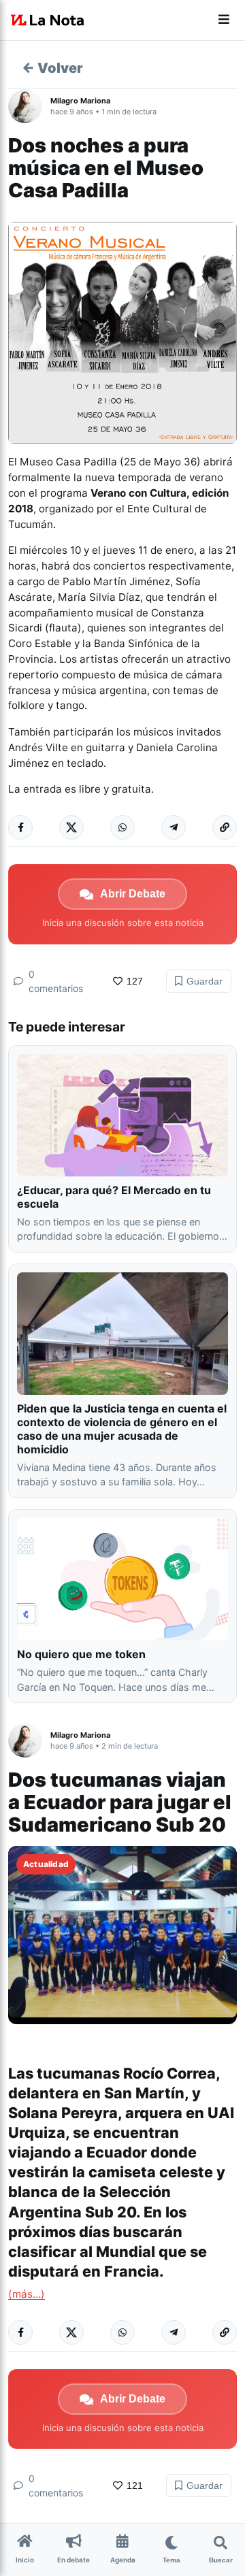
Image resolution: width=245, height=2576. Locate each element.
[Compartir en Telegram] (174, 827)
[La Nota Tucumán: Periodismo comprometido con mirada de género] (48, 20)
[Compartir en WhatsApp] (122, 827)
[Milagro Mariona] (29, 106)
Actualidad (46, 1864)
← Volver (52, 68)
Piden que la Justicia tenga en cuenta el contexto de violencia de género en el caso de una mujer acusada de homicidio (122, 1429)
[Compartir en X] (71, 827)
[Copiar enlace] (225, 827)
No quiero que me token (81, 1654)
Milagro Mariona (80, 101)
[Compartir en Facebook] (20, 827)
